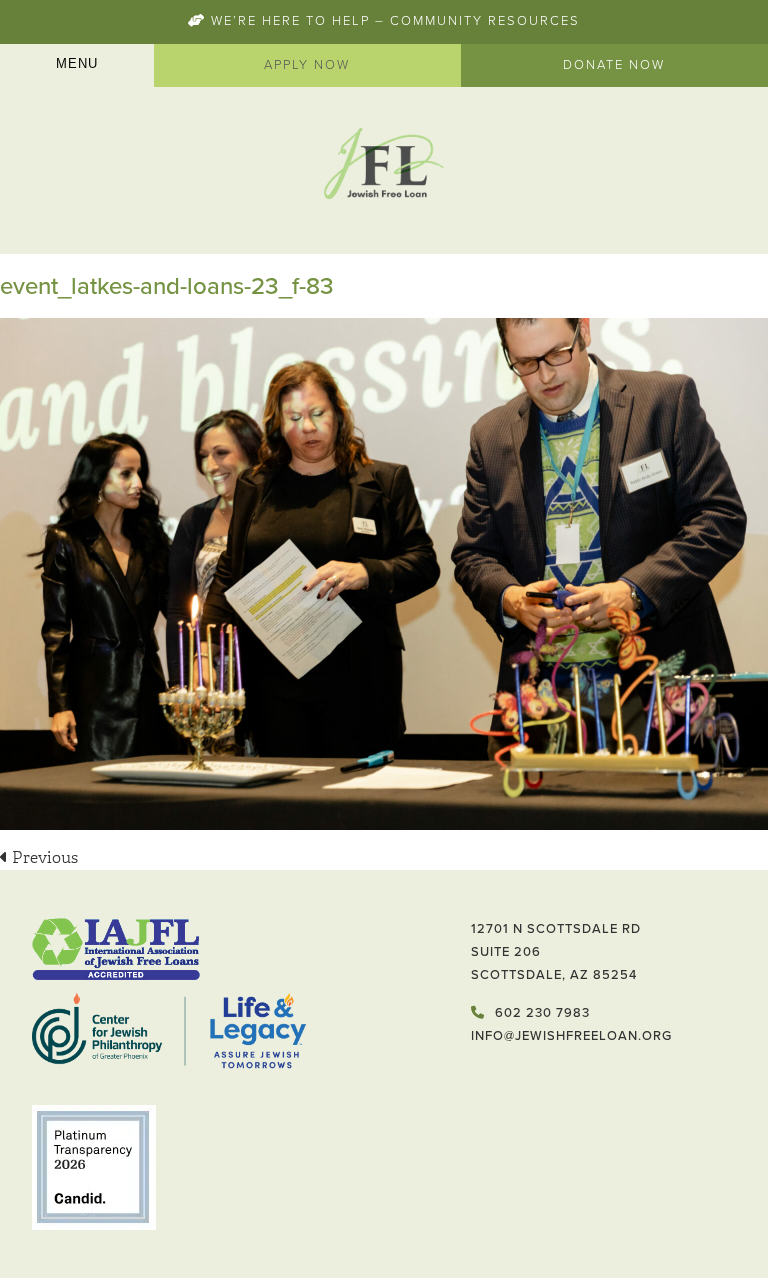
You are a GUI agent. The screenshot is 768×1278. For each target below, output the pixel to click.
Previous (43, 857)
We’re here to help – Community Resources (393, 21)
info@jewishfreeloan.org (571, 1036)
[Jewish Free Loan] (384, 166)
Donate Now (614, 65)
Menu (77, 63)
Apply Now (307, 65)
